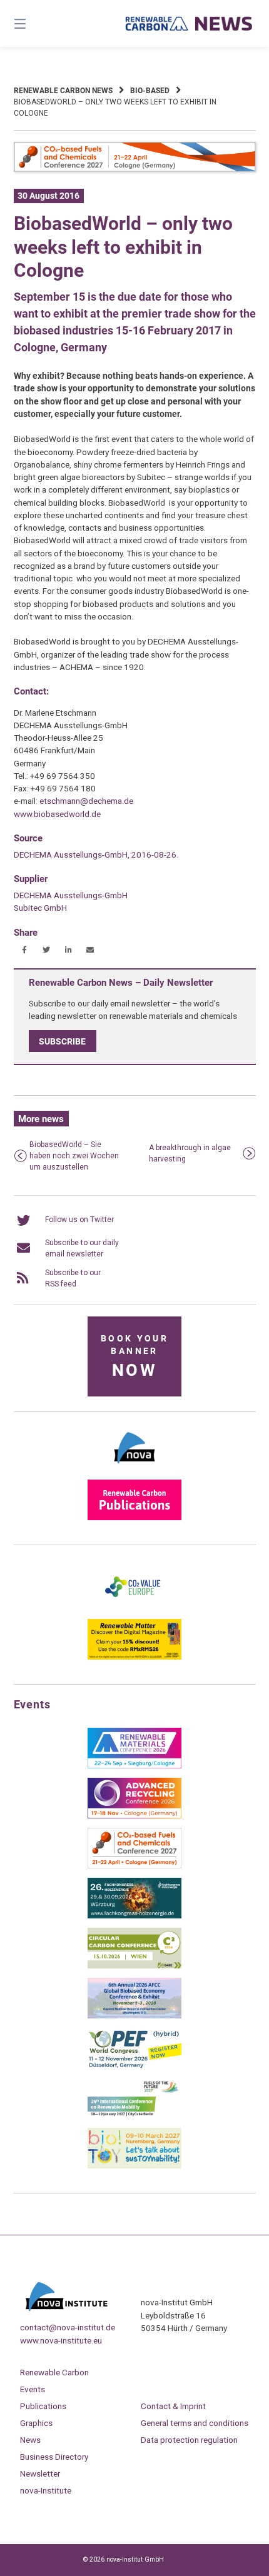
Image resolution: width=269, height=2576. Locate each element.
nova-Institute (46, 2490)
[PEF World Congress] (134, 2066)
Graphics (36, 2423)
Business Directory (54, 2457)
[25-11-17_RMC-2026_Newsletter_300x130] (134, 1766)
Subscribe (62, 1041)
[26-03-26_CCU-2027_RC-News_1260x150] (135, 169)
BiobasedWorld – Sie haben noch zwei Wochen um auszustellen (74, 1156)
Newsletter (40, 2473)
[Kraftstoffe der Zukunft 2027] (134, 2116)
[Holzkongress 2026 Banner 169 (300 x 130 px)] (134, 1916)
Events (33, 2389)
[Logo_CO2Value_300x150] (134, 1607)
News (30, 2440)
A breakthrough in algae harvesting (190, 1153)
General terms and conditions (195, 2423)
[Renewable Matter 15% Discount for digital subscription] (134, 1657)
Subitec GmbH (40, 908)
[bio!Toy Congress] (134, 2166)
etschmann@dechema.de (86, 801)
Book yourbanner (134, 1357)
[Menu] (38, 23)
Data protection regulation (189, 2440)
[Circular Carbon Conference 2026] (134, 1966)
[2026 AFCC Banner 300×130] (134, 2016)
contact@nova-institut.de (68, 2327)
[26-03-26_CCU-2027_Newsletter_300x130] (134, 1866)
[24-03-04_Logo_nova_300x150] (134, 1468)
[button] (25, 950)
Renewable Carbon (54, 2372)
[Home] (189, 24)
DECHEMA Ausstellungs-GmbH (71, 895)
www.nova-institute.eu (61, 2340)
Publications (43, 2406)
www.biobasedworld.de (57, 814)
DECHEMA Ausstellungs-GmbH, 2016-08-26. (96, 854)
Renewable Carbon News (63, 91)
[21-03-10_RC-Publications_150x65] (134, 1518)
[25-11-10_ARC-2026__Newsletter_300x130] (134, 1816)
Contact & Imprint (173, 2406)
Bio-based (150, 91)
